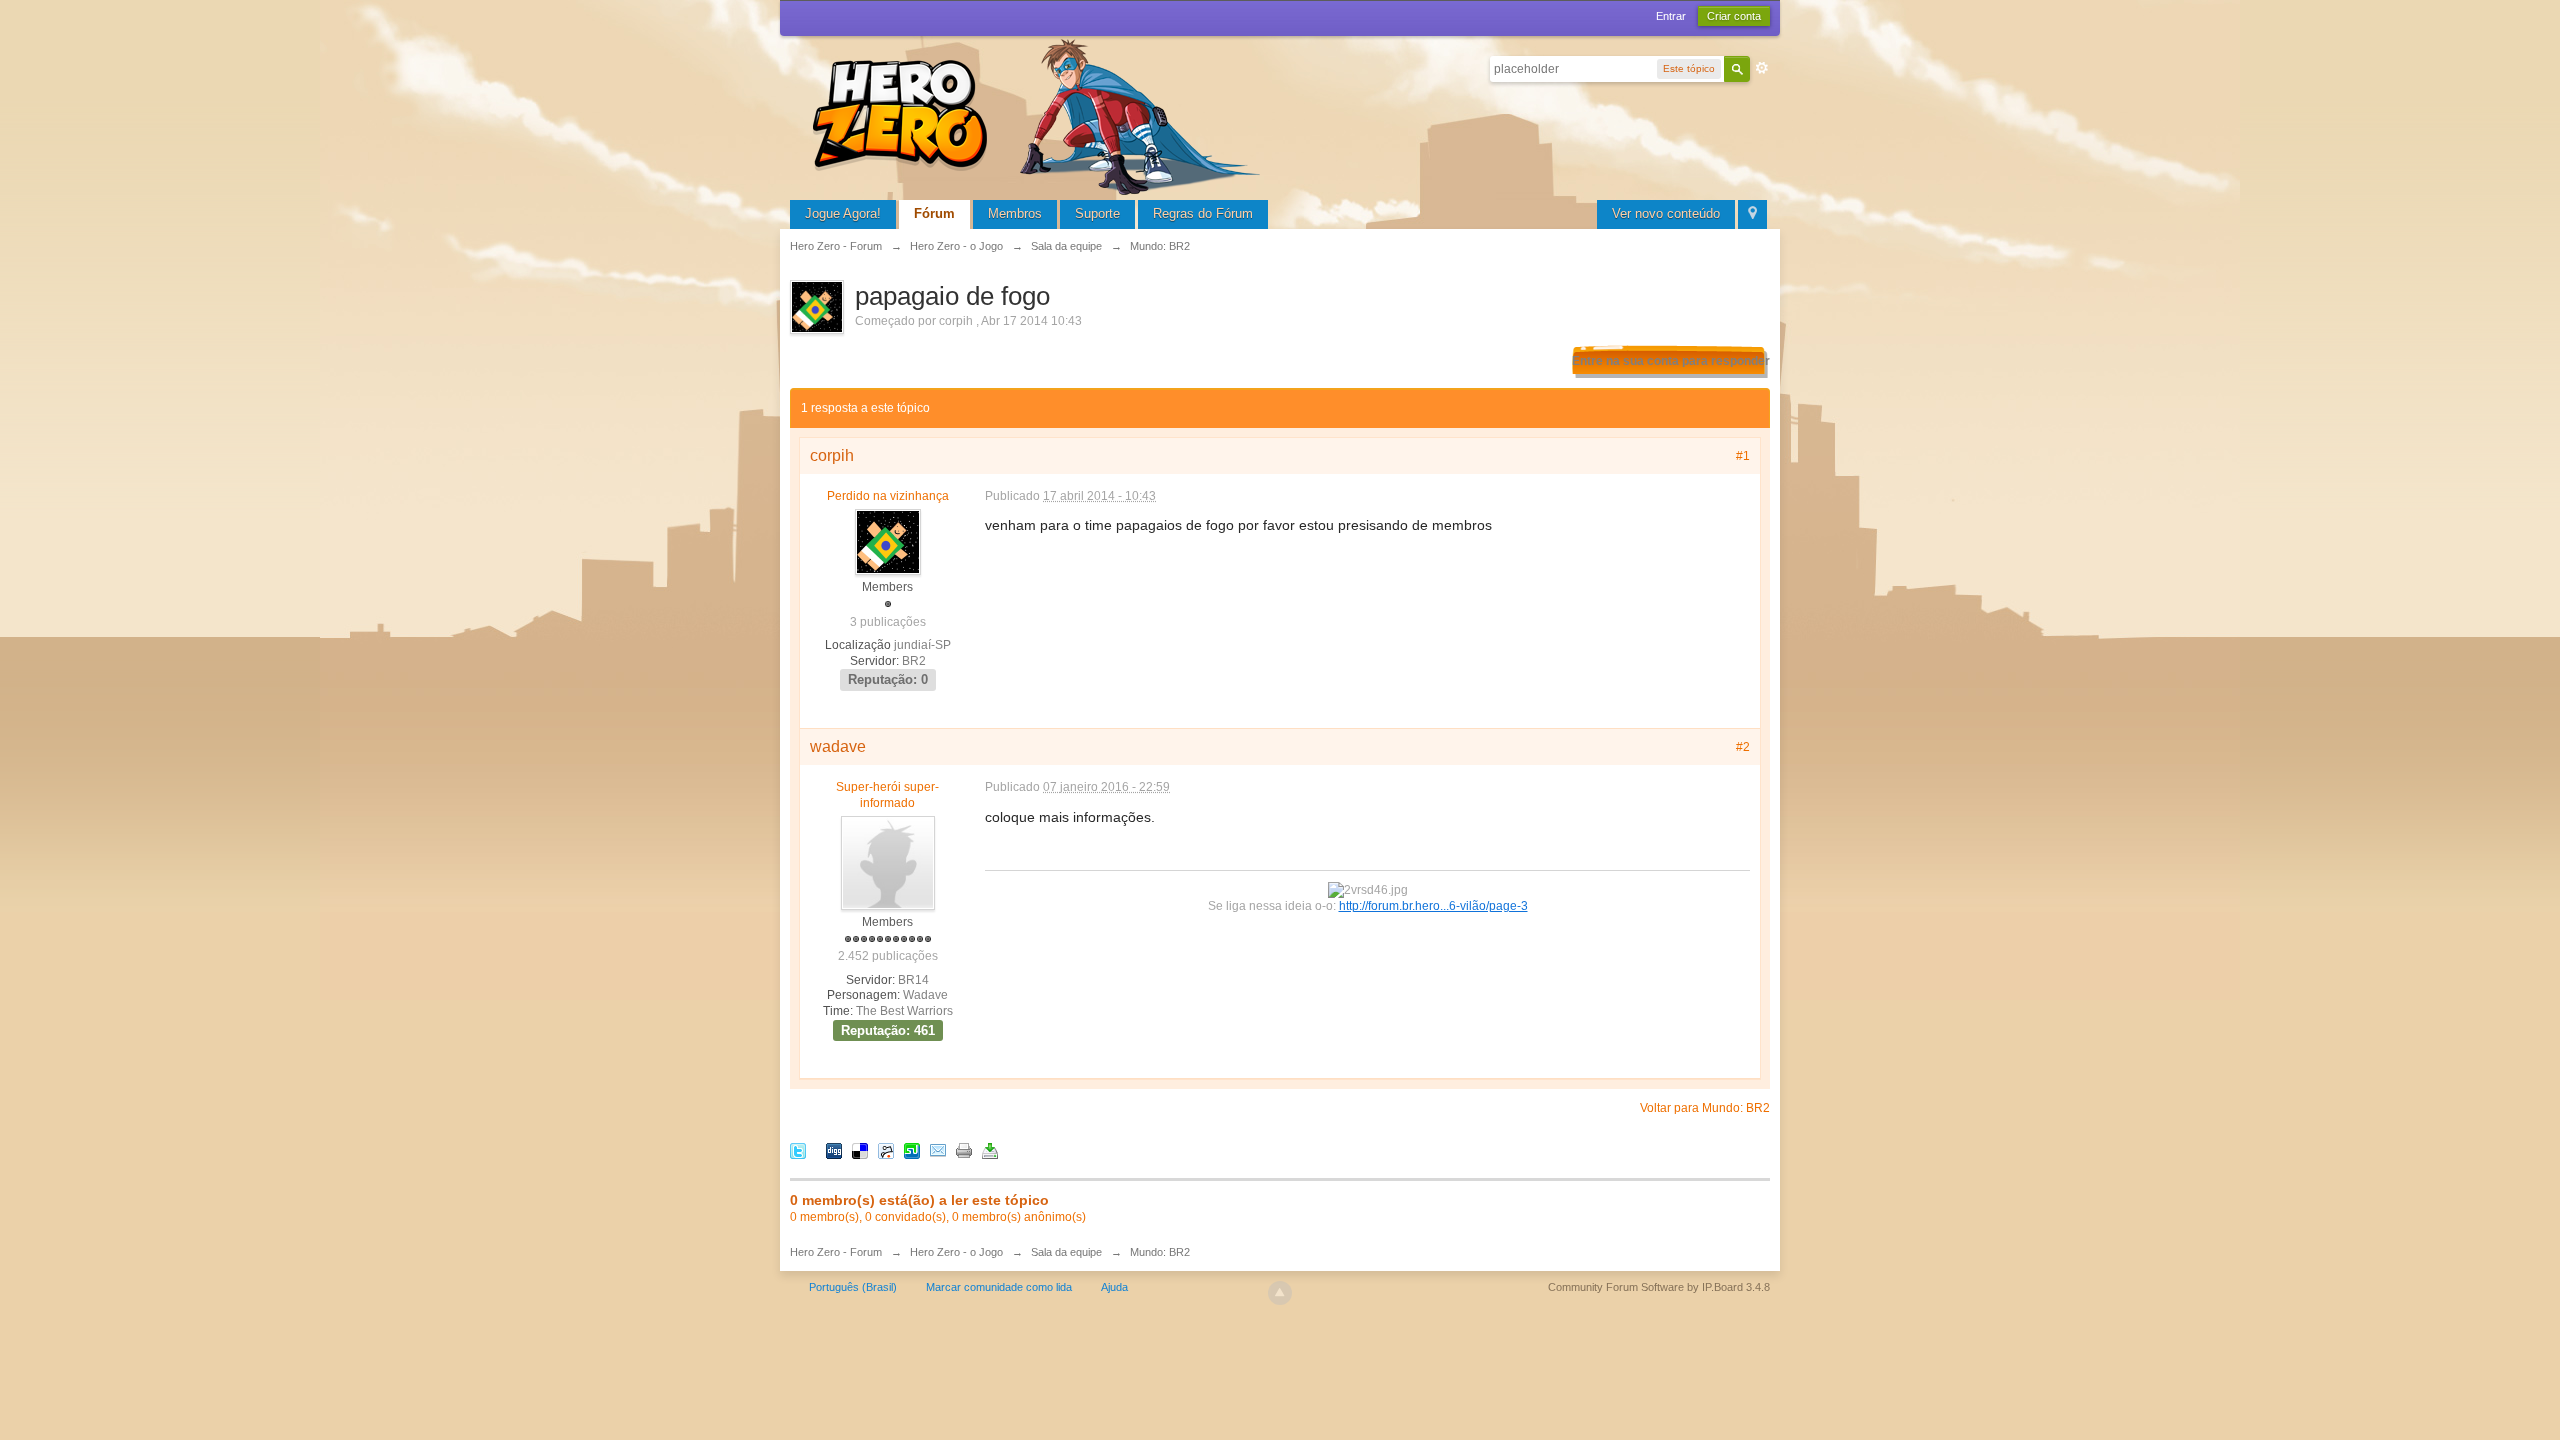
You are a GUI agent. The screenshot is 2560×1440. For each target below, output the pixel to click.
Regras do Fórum (1203, 213)
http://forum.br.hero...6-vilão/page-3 (1433, 905)
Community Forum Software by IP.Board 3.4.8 (1659, 1287)
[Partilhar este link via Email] (938, 1150)
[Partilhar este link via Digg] (834, 1150)
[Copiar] (964, 1150)
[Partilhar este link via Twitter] (798, 1150)
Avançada (1762, 68)
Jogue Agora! (843, 213)
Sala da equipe (1066, 1252)
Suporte (1097, 213)
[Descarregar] (990, 1150)
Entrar (1671, 16)
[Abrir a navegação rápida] (1752, 214)
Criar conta (1734, 16)
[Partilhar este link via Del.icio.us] (860, 1150)
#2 (1743, 747)
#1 (1743, 456)
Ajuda (1114, 1287)
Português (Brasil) (853, 1287)
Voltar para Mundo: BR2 (1705, 1108)
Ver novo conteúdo (1666, 213)
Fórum (934, 213)
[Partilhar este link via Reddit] (886, 1150)
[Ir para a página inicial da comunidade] (1040, 114)
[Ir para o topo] (1280, 1293)
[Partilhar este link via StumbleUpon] (912, 1150)
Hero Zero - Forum (836, 1252)
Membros (1015, 213)
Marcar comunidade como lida (999, 1287)
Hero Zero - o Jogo (956, 1252)
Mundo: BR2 (1160, 1252)
